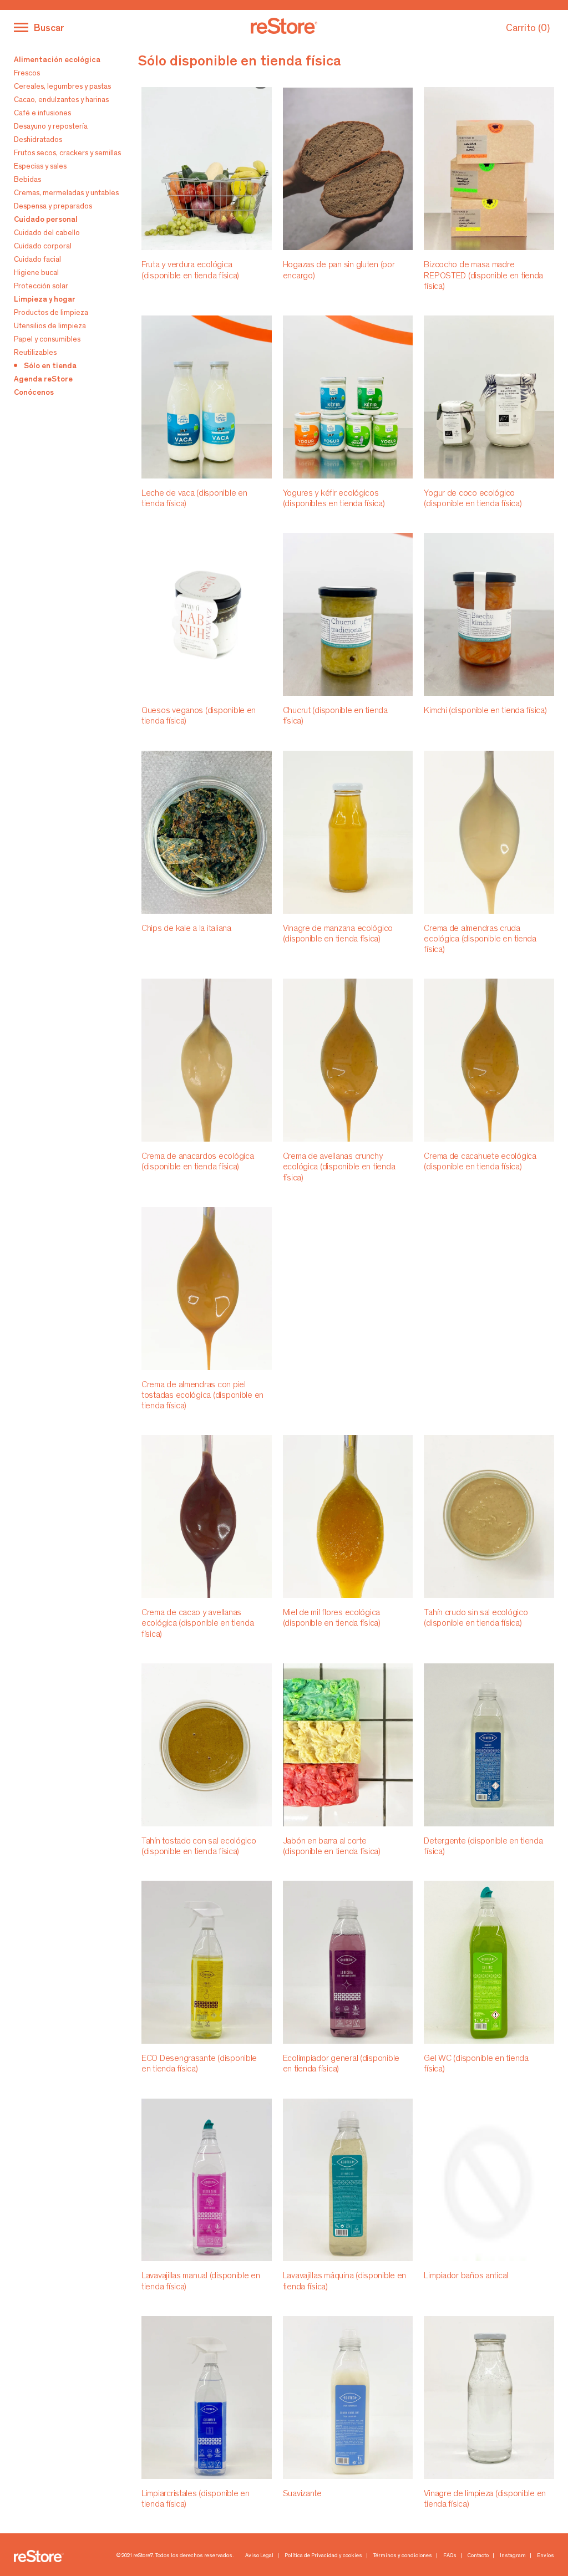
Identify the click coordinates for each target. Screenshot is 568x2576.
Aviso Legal (259, 2556)
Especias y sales (40, 167)
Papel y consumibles (47, 340)
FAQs (450, 2556)
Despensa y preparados (53, 207)
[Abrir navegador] (21, 27)
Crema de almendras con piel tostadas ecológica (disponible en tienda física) (202, 1396)
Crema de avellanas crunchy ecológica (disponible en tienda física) (339, 1167)
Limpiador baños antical (466, 2276)
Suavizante (302, 2494)
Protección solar (41, 287)
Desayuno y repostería (51, 127)
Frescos (27, 74)
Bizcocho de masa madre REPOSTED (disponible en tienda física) (483, 276)
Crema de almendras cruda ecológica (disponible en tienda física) (480, 939)
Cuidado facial (37, 260)
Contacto (478, 2556)
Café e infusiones (42, 114)
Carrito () (528, 29)
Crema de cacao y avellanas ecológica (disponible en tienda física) (198, 1623)
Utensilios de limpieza (50, 327)
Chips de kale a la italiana (186, 929)
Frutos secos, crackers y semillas (67, 154)
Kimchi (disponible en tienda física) (485, 711)
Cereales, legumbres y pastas (62, 87)
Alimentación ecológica (57, 60)
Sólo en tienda (50, 366)
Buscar (49, 29)
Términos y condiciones (403, 2556)
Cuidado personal (46, 220)
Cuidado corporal (43, 247)
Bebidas (27, 180)
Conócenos (34, 393)
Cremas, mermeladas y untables (66, 194)
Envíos (546, 2556)
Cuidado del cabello (47, 233)
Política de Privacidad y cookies (323, 2556)
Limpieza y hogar (45, 300)
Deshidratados (38, 140)
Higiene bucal (36, 273)
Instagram (513, 2556)
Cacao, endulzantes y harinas (61, 100)
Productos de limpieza (51, 313)
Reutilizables (35, 353)
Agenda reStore (43, 380)
